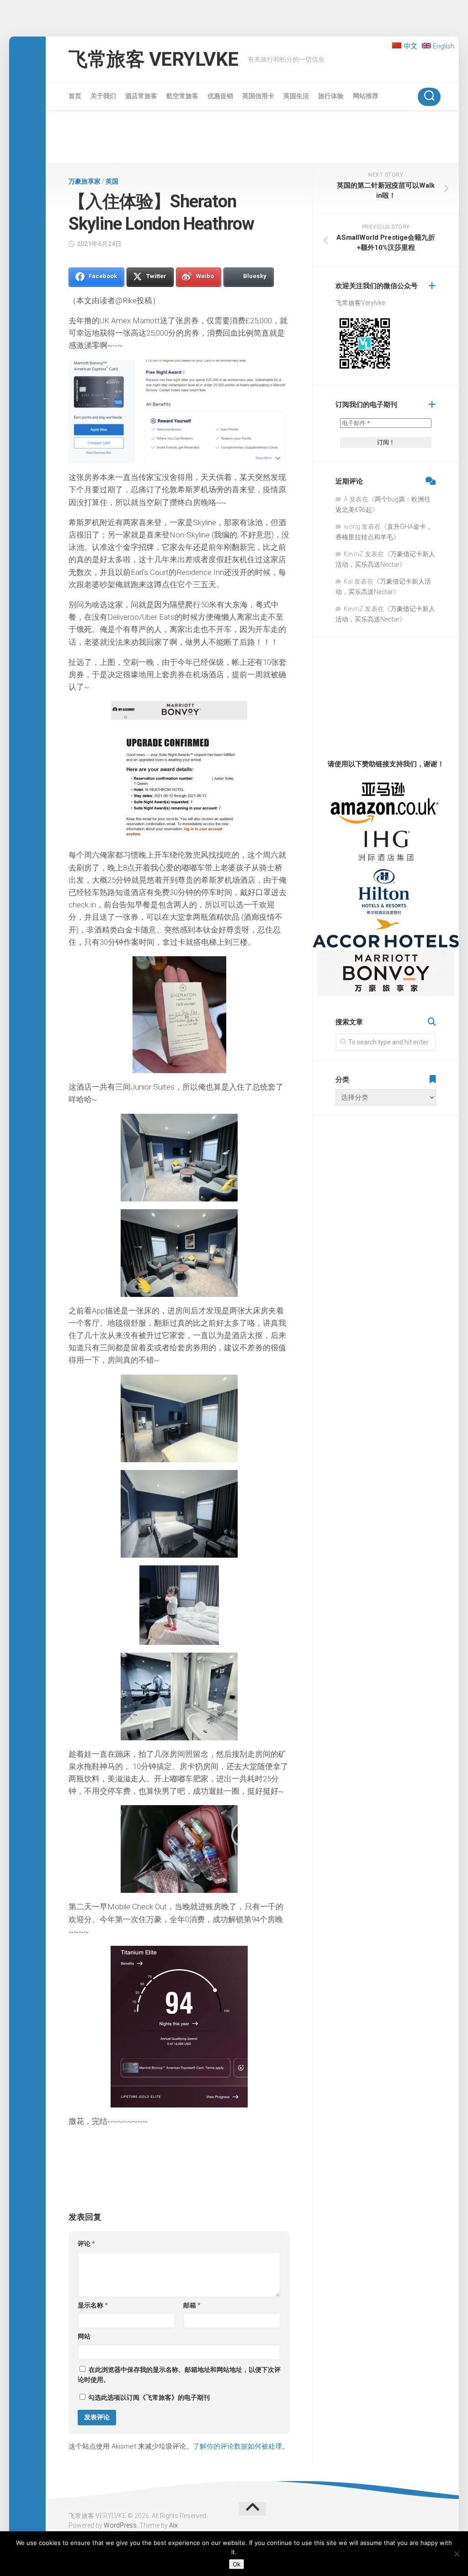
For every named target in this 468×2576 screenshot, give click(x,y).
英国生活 (296, 96)
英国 (112, 181)
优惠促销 (220, 96)
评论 (86, 2244)
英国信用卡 (258, 96)
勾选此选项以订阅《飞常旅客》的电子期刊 (148, 2397)
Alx (173, 2525)
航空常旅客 (182, 96)
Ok (237, 2564)
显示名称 (93, 2305)
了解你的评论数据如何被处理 (237, 2446)
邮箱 (192, 2305)
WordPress (120, 2525)
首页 (75, 96)
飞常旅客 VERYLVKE (154, 59)
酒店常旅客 (141, 96)
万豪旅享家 (85, 181)
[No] (457, 2554)
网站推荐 (366, 96)
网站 (84, 2336)
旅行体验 (331, 96)
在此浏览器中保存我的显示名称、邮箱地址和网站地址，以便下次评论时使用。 (179, 2375)
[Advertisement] (252, 138)
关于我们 (103, 96)
